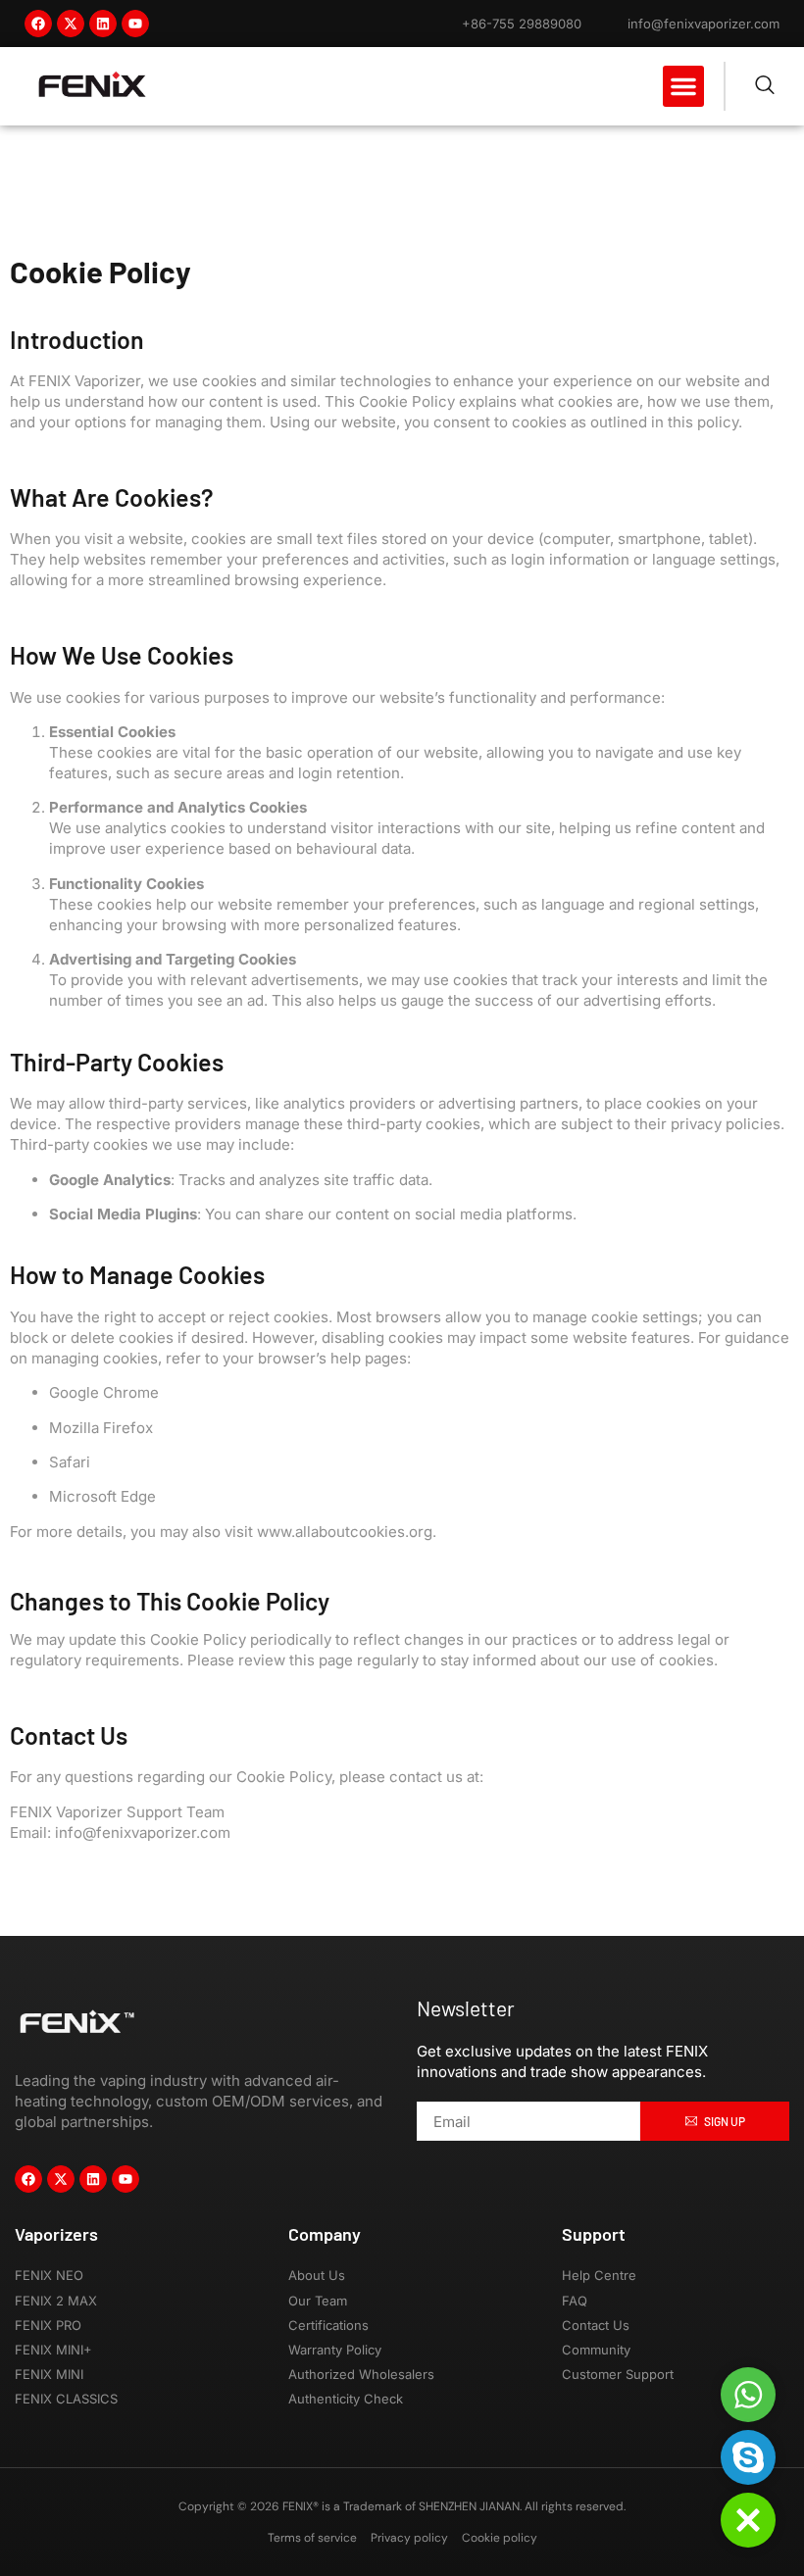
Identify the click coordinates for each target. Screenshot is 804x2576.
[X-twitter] (71, 24)
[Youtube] (135, 24)
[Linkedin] (103, 24)
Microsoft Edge (102, 1496)
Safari (70, 1462)
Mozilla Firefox (101, 1428)
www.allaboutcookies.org (345, 1532)
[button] (683, 86)
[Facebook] (38, 24)
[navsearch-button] (765, 86)
